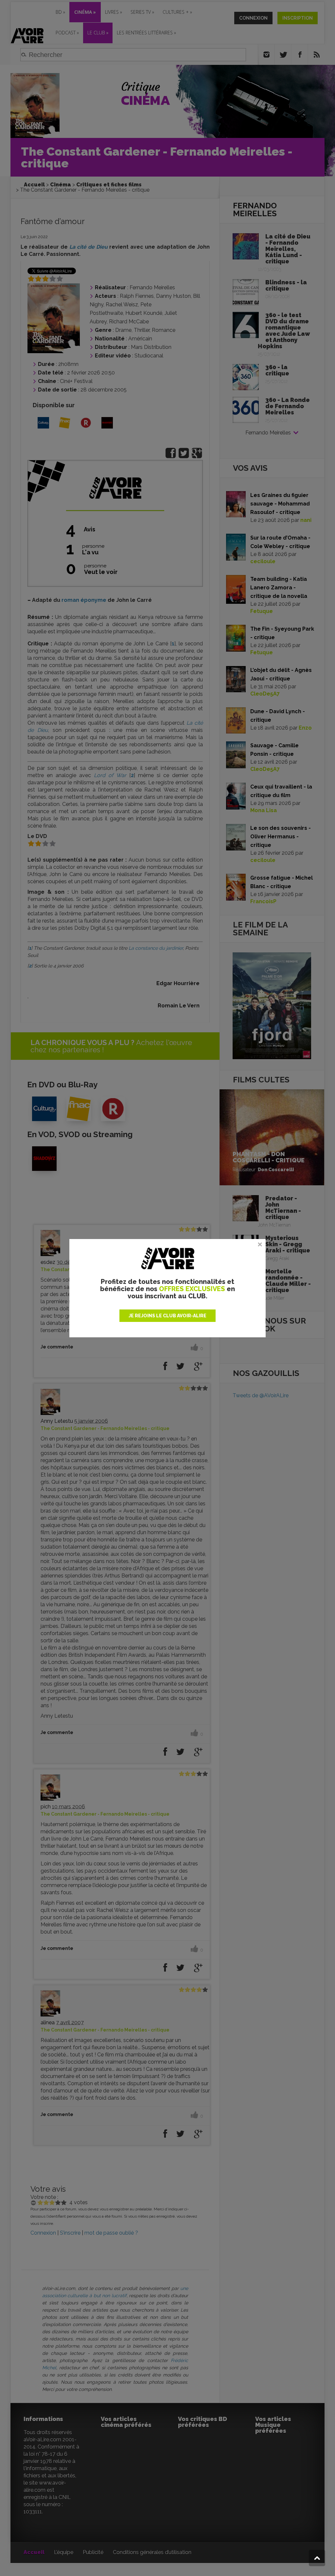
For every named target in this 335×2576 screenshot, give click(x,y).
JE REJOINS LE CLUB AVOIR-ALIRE (167, 1316)
